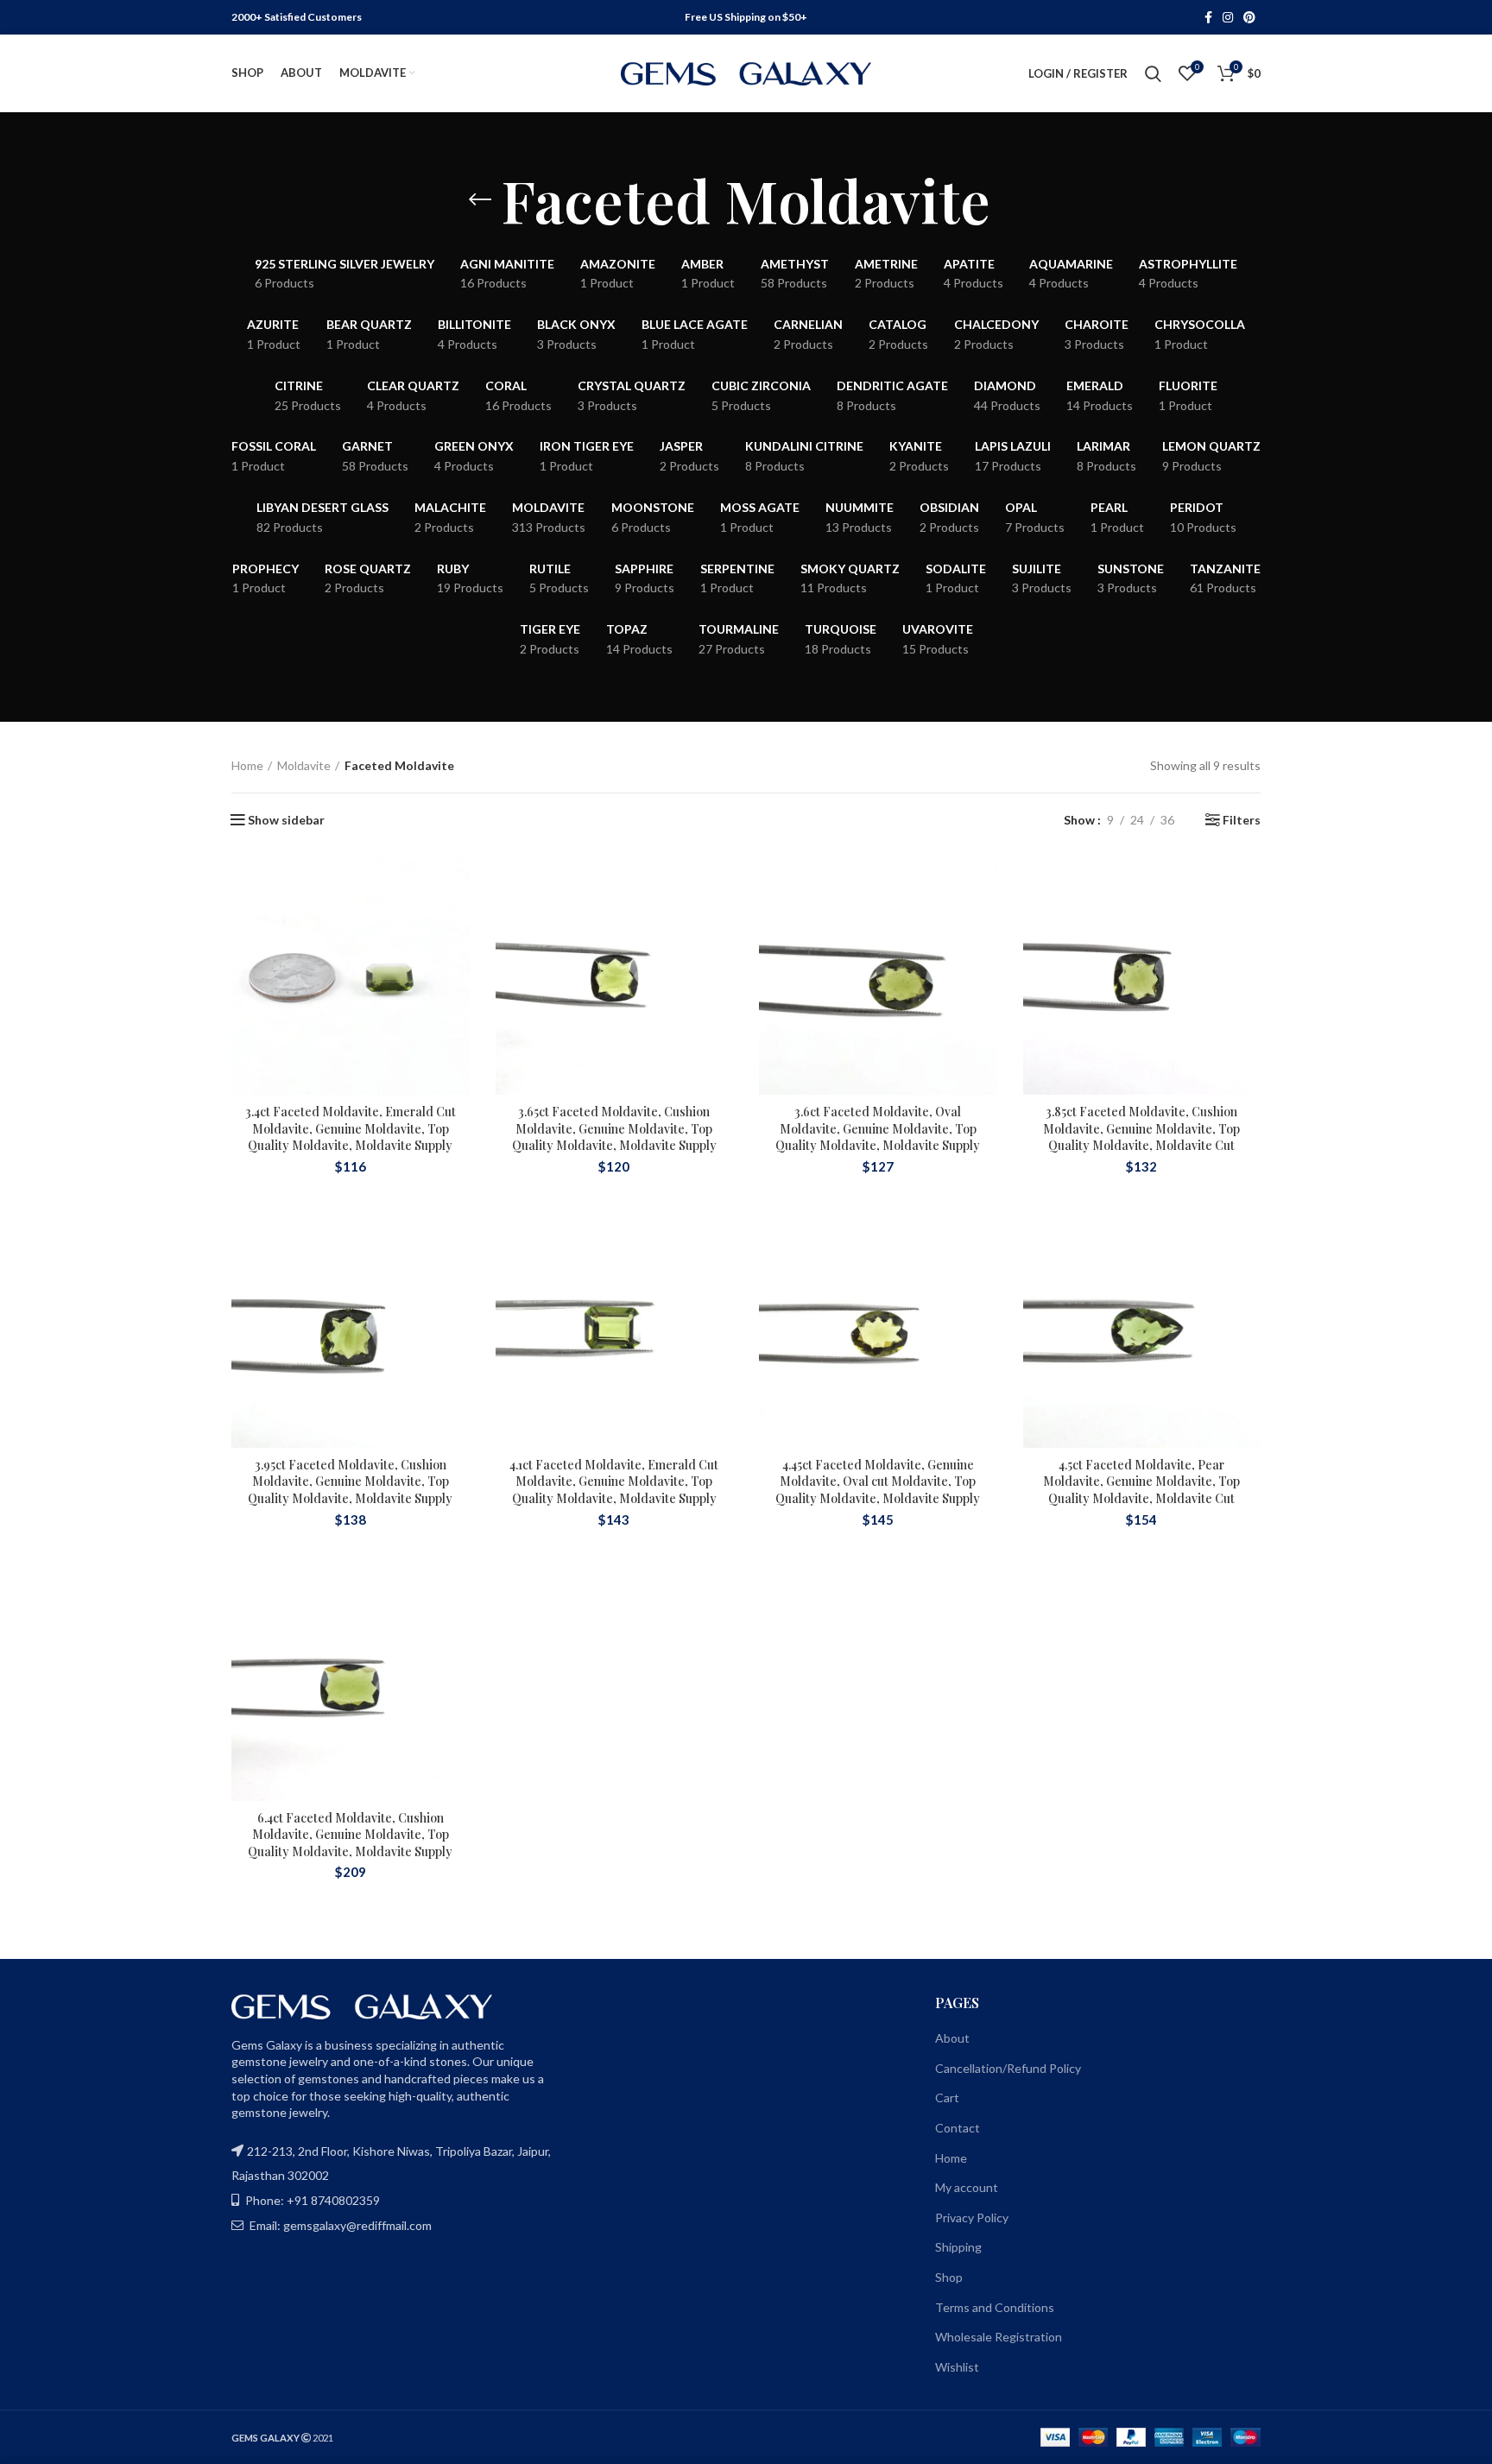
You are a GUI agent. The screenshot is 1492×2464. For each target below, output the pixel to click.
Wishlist (957, 2367)
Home (247, 765)
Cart (947, 2098)
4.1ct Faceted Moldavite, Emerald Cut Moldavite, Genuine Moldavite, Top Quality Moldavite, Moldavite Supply (614, 1482)
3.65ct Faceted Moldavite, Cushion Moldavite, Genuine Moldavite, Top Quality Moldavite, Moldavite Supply (614, 1128)
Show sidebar (286, 820)
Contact (958, 2128)
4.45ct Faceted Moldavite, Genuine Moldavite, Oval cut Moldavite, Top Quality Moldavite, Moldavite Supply (878, 1482)
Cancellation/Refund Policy (1008, 2068)
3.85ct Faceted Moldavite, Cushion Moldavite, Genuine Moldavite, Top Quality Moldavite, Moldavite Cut (1141, 1128)
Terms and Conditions (995, 2307)
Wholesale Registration (999, 2337)
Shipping (958, 2247)
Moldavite (304, 765)
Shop (949, 2277)
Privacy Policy (972, 2218)
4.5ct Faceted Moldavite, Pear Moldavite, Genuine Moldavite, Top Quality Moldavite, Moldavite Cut (1141, 1482)
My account (967, 2187)
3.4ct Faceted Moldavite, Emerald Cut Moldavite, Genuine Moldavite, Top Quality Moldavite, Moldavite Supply (351, 1128)
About (952, 2038)
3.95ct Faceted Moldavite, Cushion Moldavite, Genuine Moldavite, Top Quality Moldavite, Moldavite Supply (350, 1482)
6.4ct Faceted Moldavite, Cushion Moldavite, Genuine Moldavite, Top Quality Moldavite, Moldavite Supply (350, 1835)
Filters (1242, 820)
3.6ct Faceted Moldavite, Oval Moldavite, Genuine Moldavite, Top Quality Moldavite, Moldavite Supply (878, 1128)
